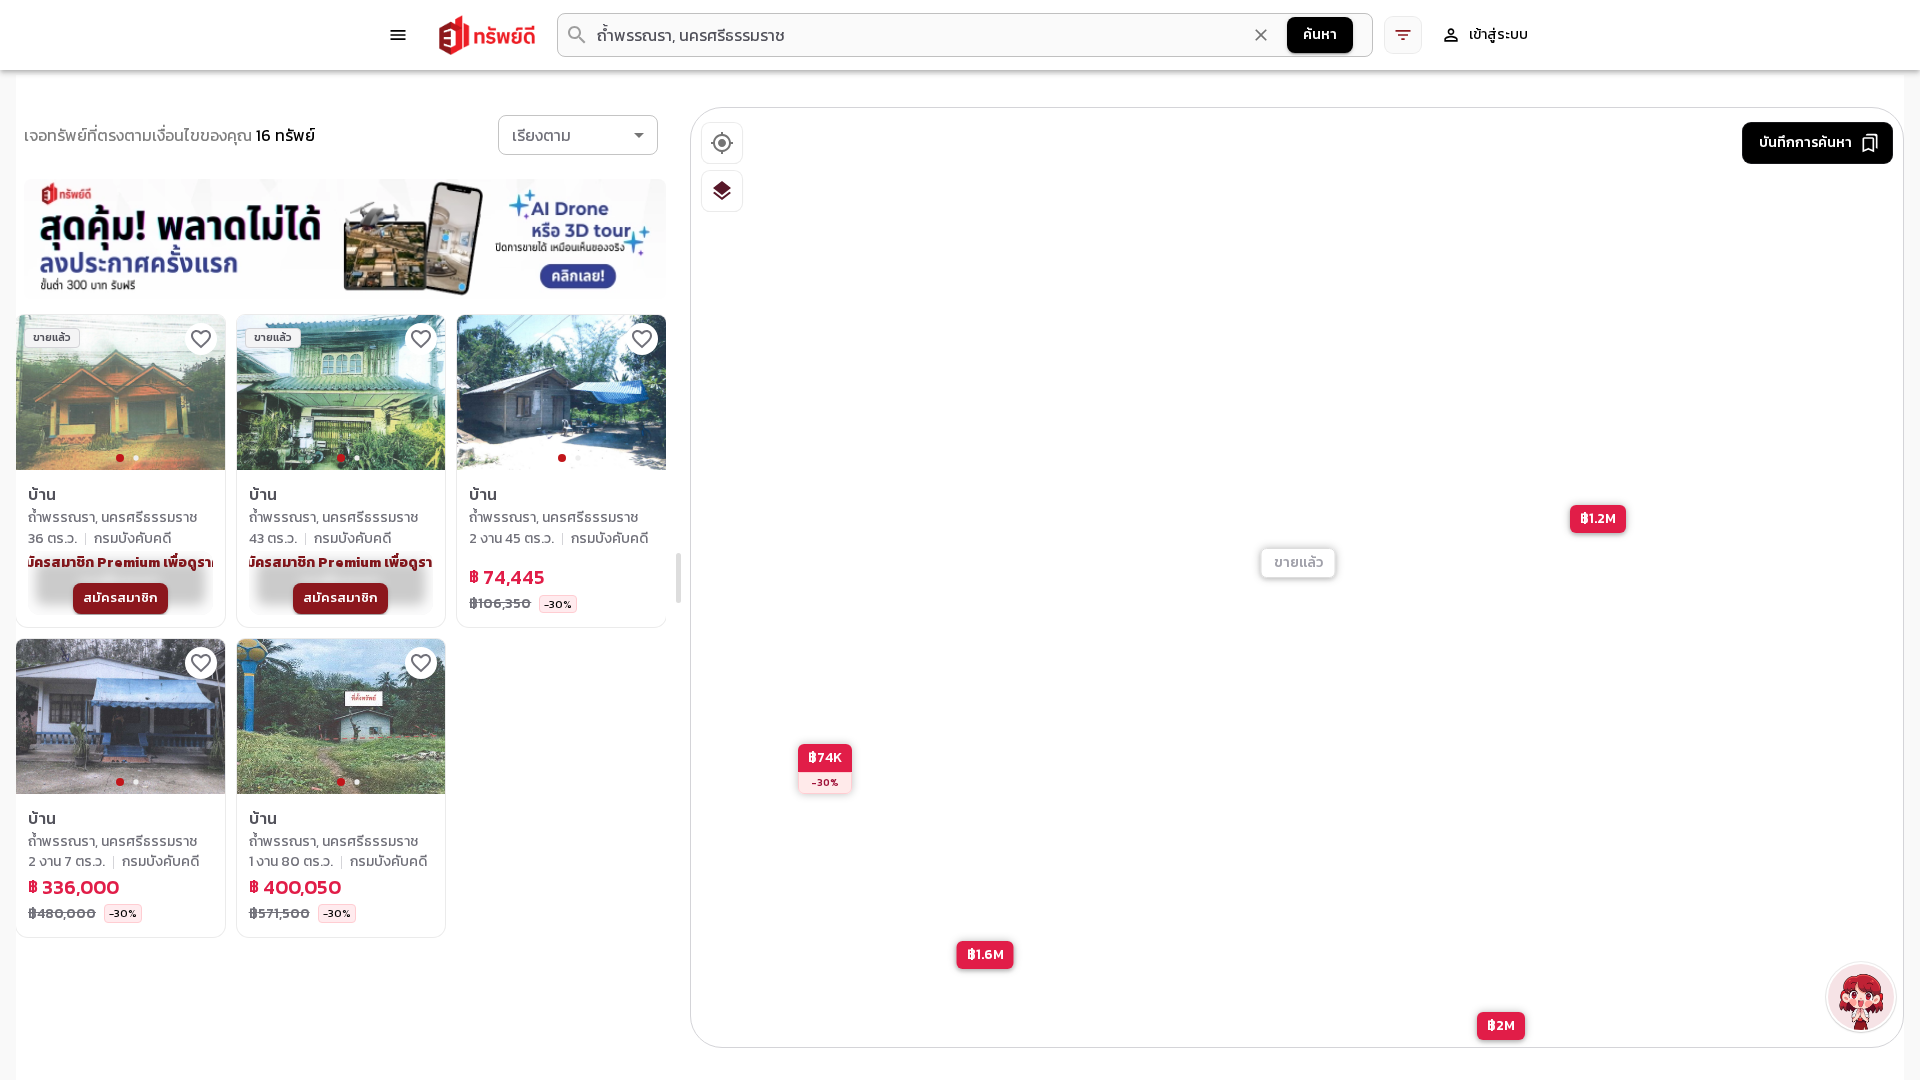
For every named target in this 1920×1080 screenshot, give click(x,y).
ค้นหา (1320, 34)
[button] (578, 135)
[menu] (398, 35)
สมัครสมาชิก (120, 597)
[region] (1298, 578)
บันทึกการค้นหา (1805, 142)
